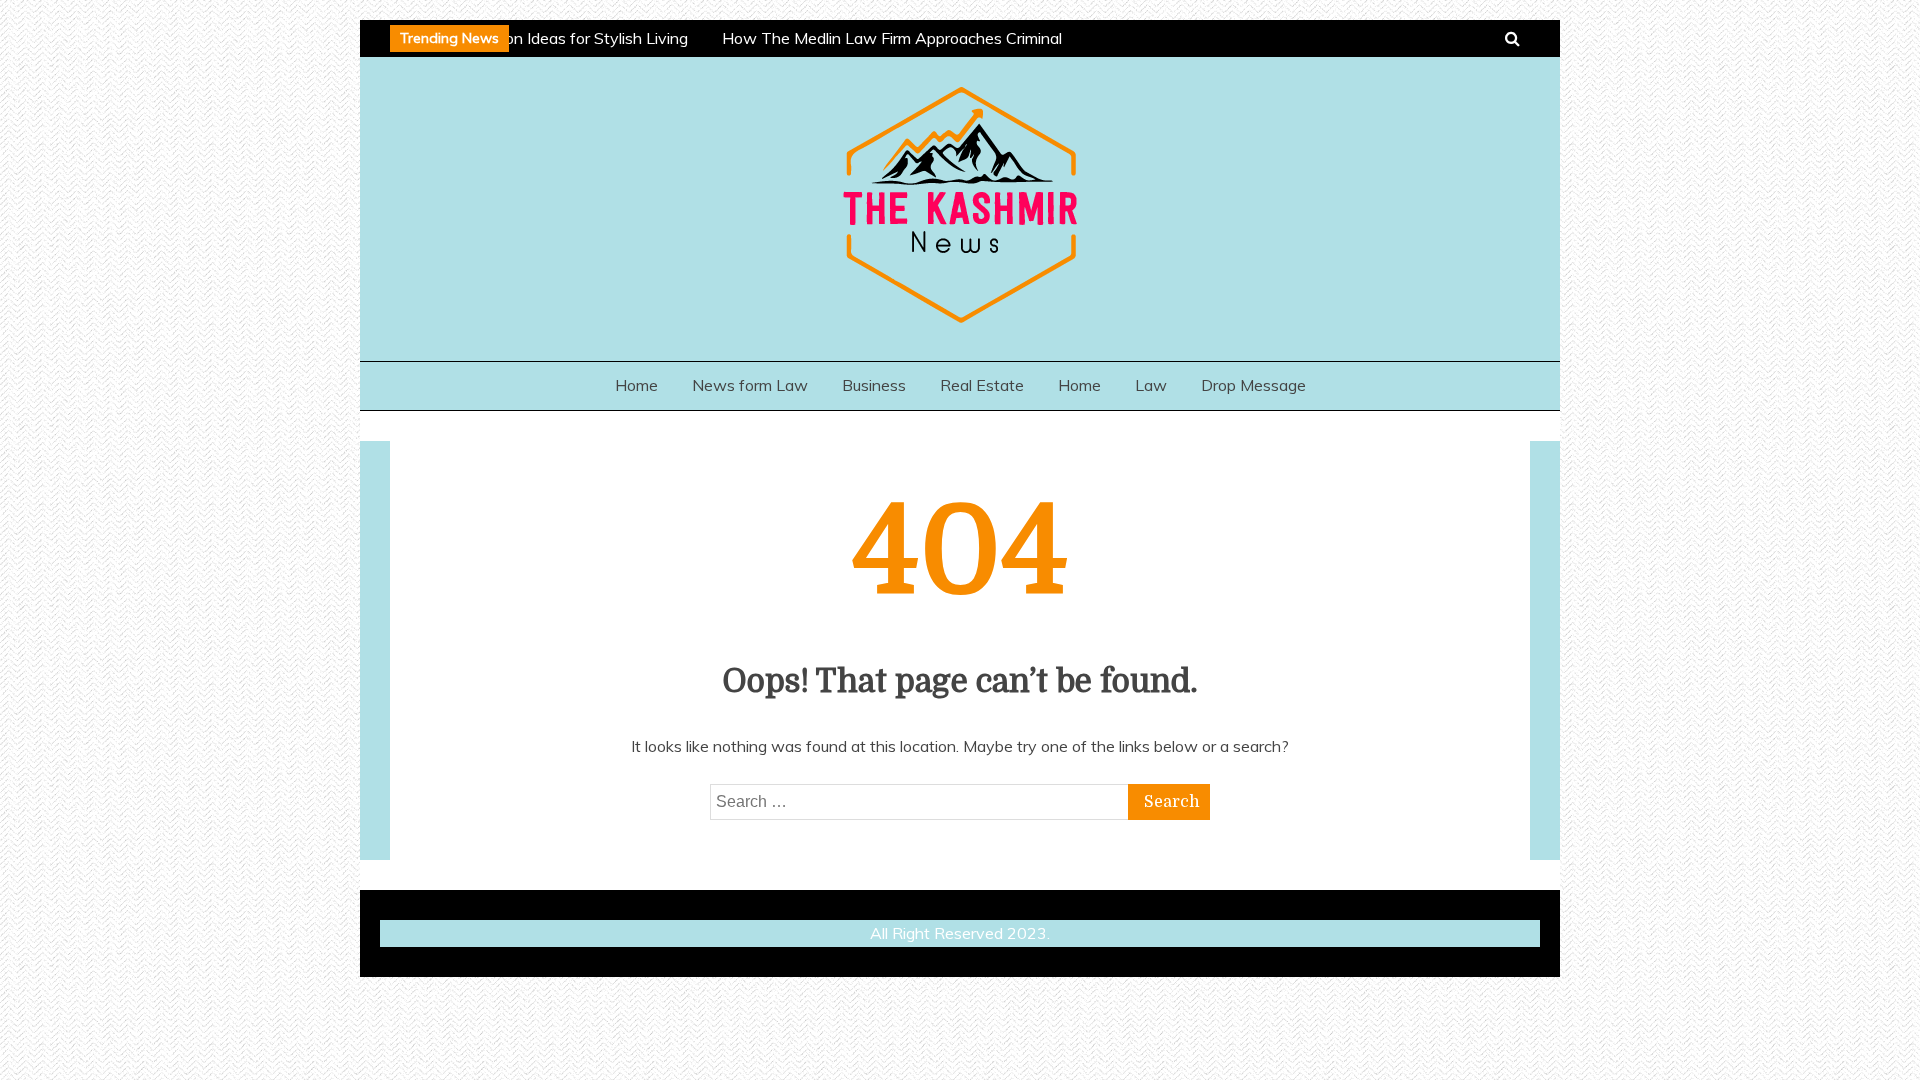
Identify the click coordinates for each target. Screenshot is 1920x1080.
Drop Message (1253, 385)
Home (636, 385)
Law (1151, 385)
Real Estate (982, 385)
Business (874, 385)
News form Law (750, 385)
